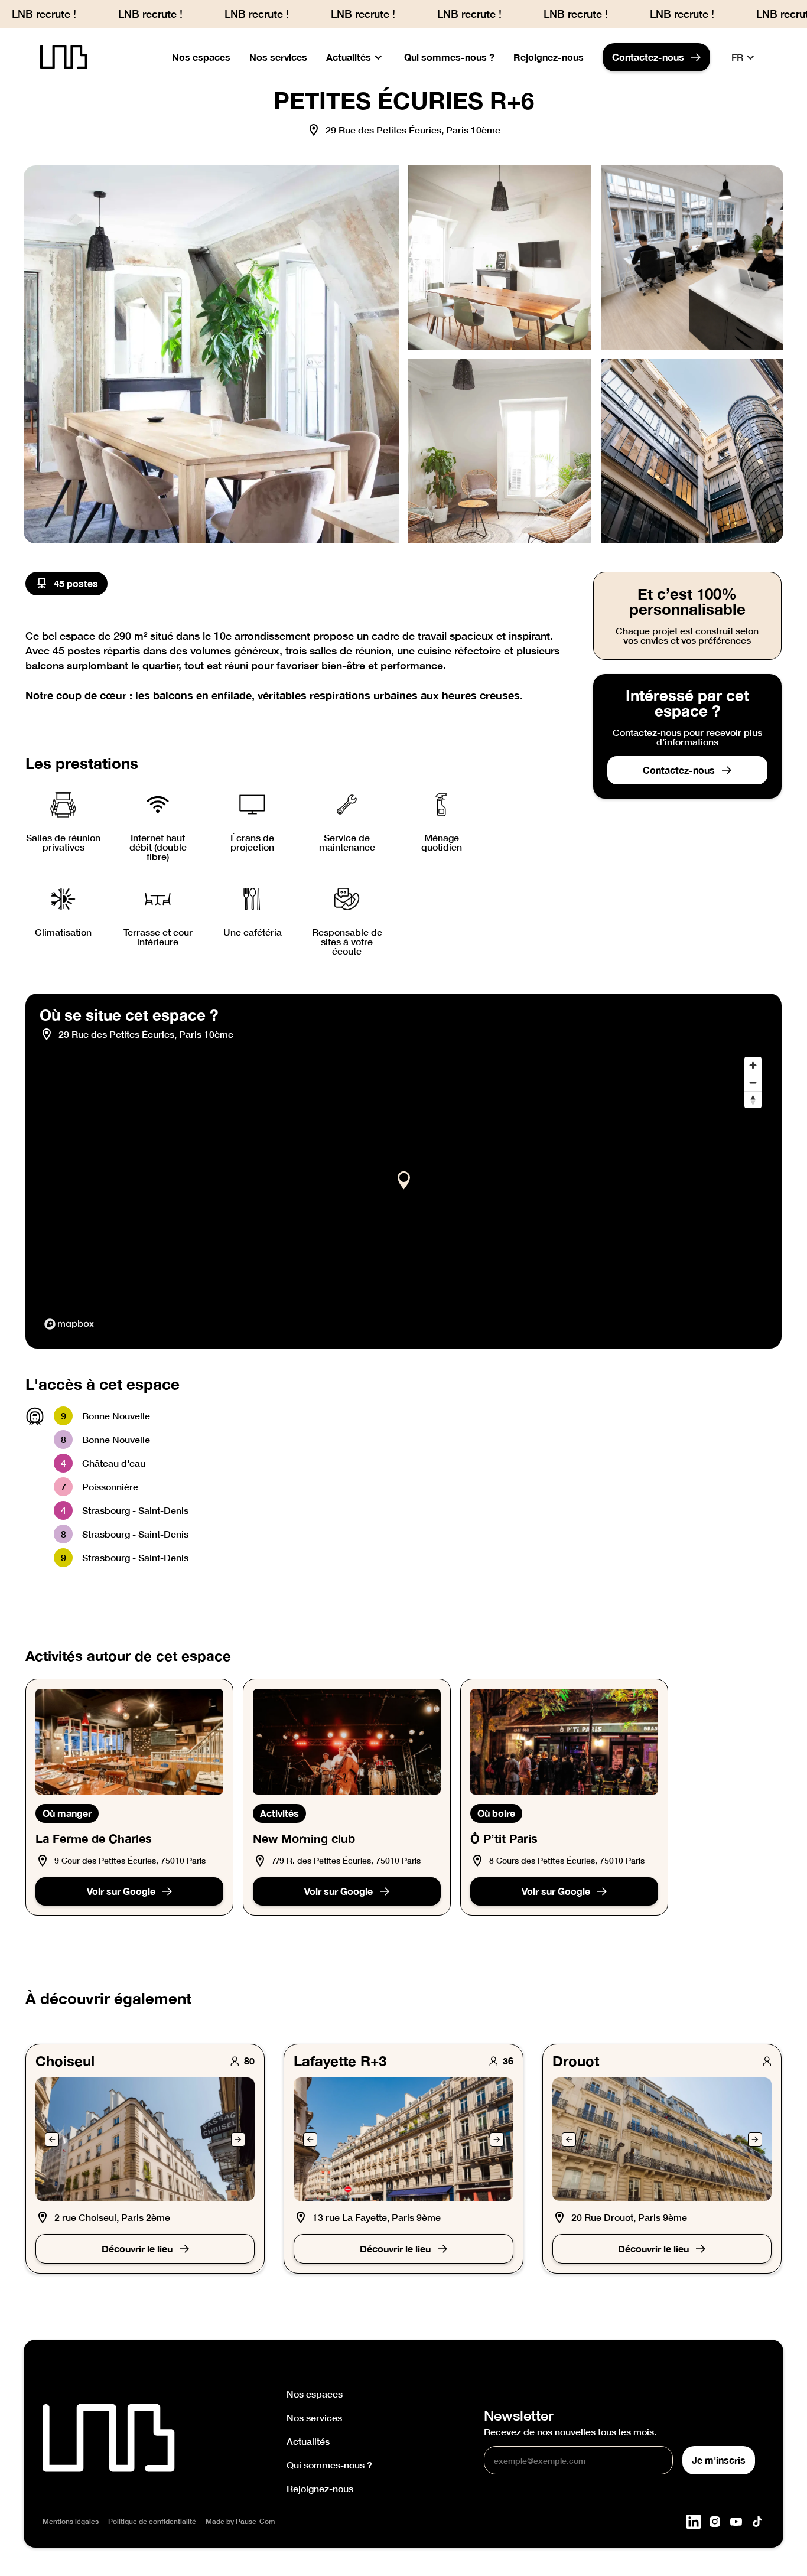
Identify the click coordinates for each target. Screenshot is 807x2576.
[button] (356, 57)
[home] (64, 58)
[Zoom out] (753, 1082)
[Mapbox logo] (69, 1324)
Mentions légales (71, 2522)
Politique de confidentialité (152, 2522)
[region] (403, 1193)
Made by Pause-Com (240, 2522)
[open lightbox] (211, 354)
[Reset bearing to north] (753, 1100)
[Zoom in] (753, 1065)
